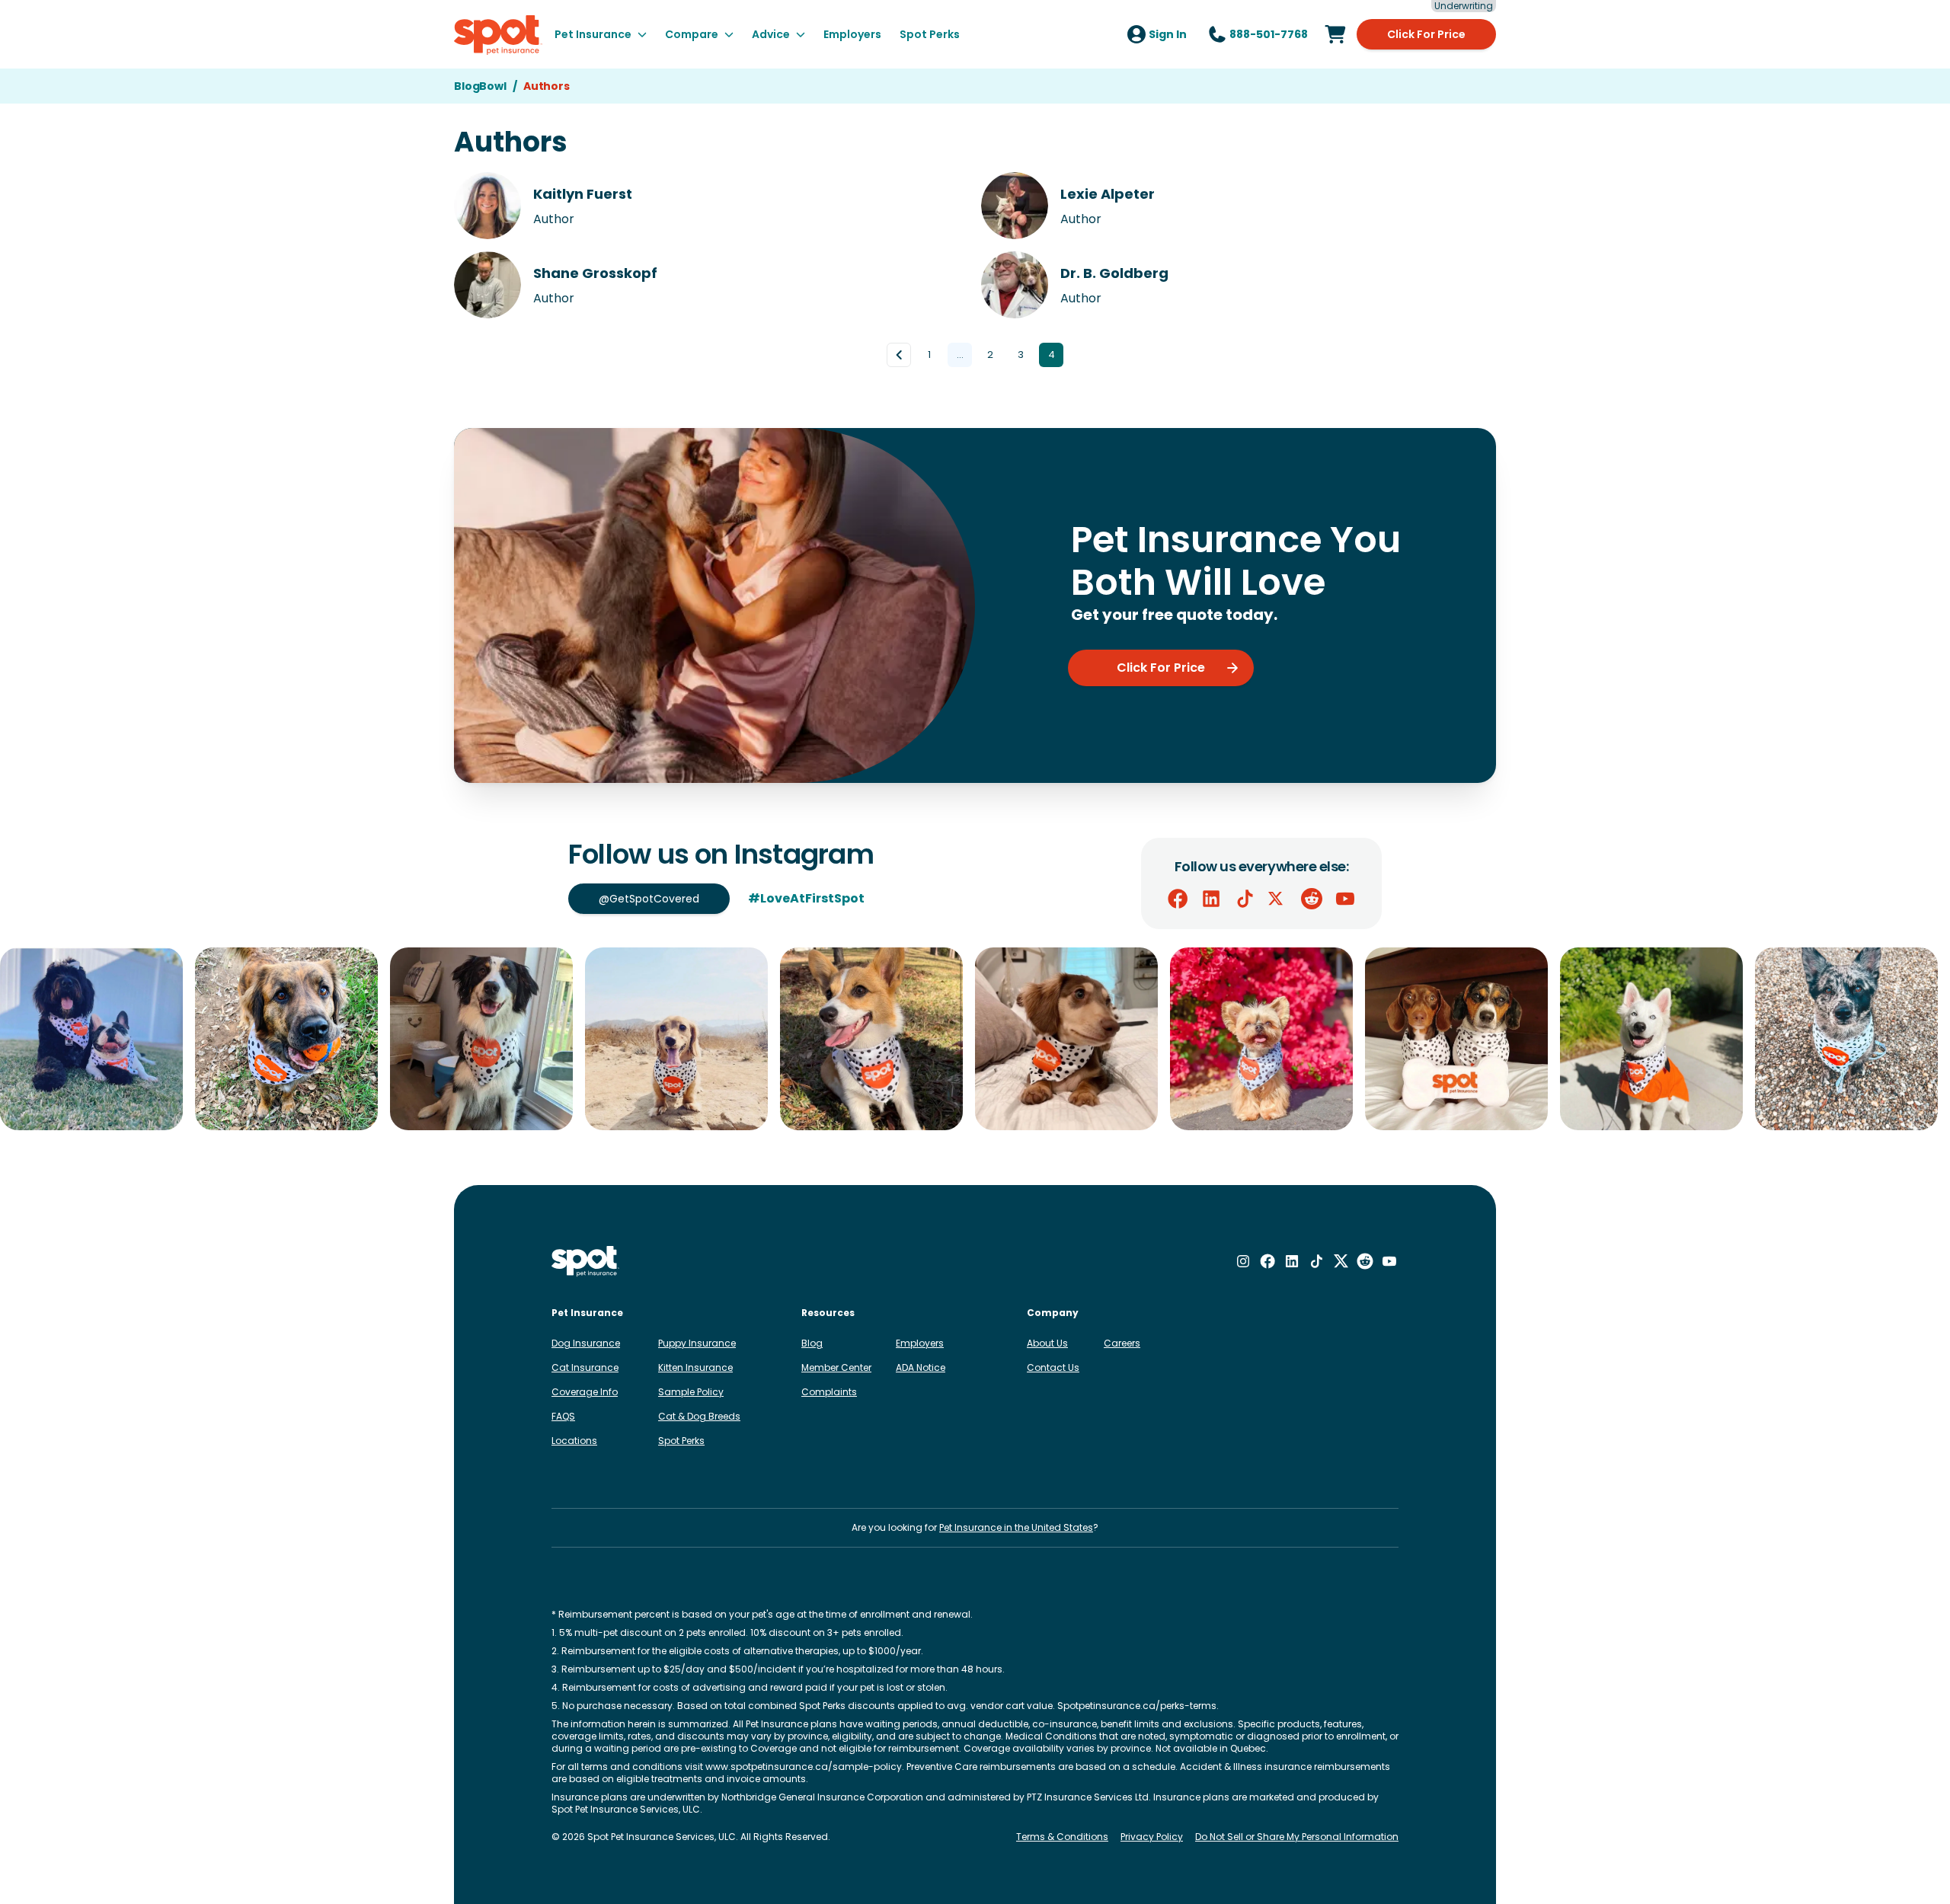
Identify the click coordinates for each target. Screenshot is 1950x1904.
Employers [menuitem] (852, 34)
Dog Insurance (586, 1343)
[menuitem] (601, 34)
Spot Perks (681, 1441)
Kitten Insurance (695, 1367)
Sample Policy (691, 1392)
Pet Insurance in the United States (1016, 1527)
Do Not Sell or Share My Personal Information (1297, 1837)
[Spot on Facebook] (1178, 899)
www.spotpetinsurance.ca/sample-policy (804, 1767)
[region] (975, 1039)
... (960, 355)
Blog (812, 1343)
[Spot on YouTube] (1345, 899)
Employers (920, 1343)
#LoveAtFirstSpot (806, 898)
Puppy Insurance (697, 1343)
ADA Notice (921, 1367)
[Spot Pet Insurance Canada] (585, 1262)
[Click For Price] (1335, 34)
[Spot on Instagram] (1243, 1261)
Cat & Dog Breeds (699, 1416)
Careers (1122, 1343)
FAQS (563, 1416)
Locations (574, 1441)
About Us (1047, 1343)
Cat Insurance (585, 1367)
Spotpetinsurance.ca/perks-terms (1137, 1706)
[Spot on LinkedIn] (1211, 899)
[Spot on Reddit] (1312, 899)
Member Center (836, 1367)
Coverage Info (585, 1392)
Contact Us (1053, 1367)
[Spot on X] (1278, 899)
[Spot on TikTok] (1245, 899)
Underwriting (1464, 6)
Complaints (829, 1392)
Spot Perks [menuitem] (930, 34)
